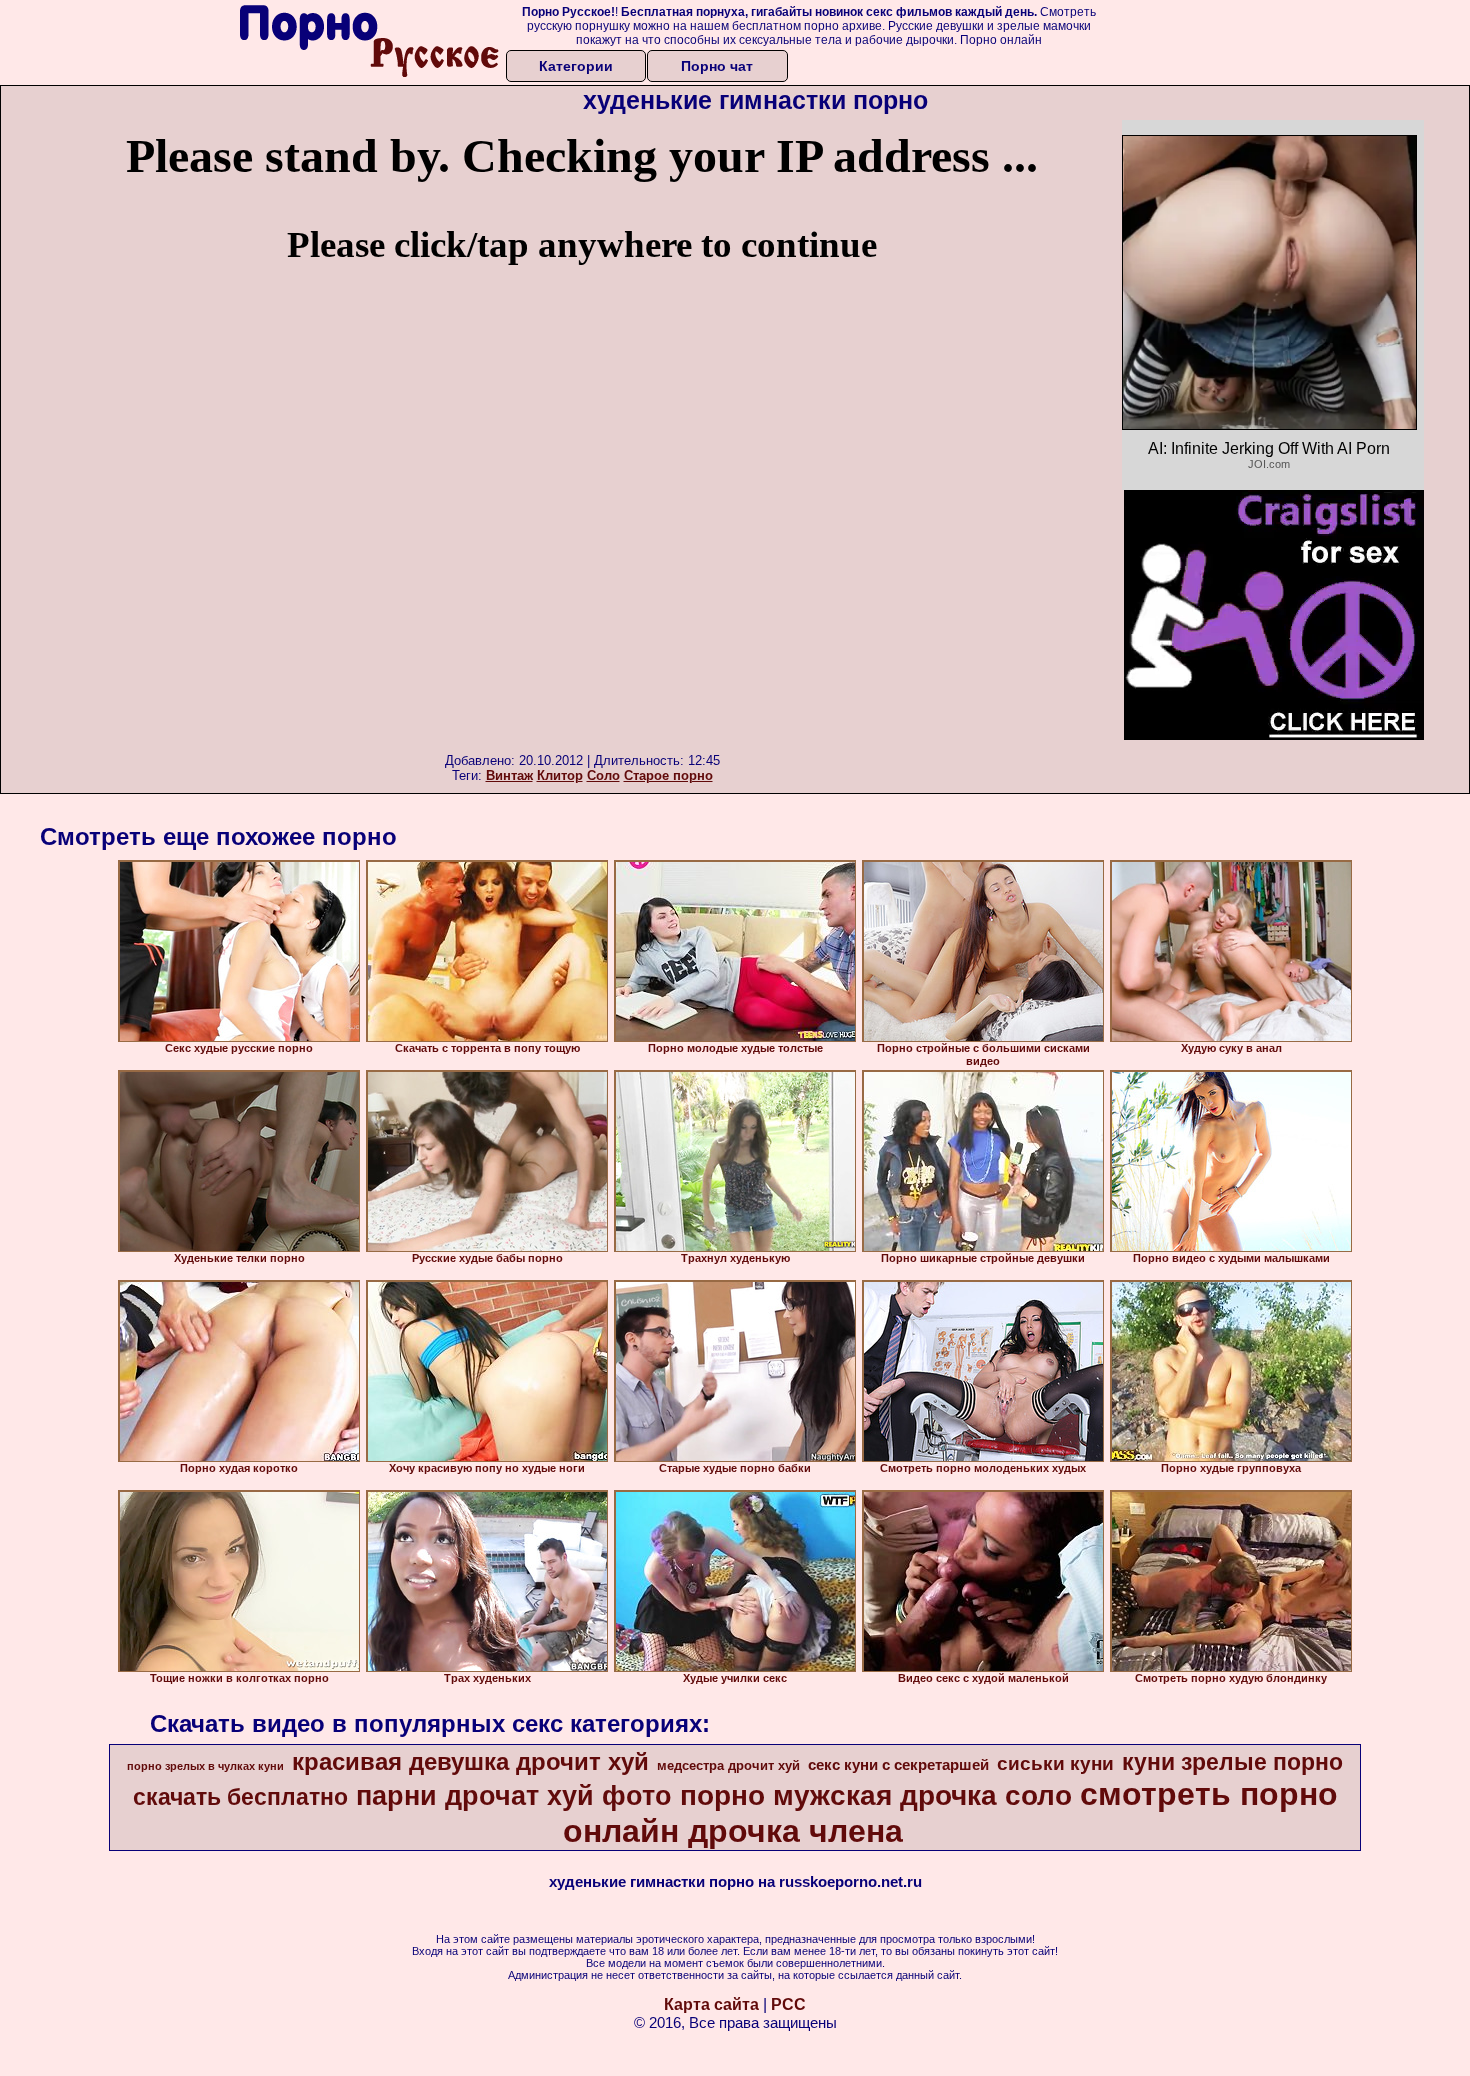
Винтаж (509, 775)
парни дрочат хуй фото (514, 1796)
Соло (603, 775)
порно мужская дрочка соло (876, 1795)
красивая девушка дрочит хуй (470, 1761)
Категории (576, 66)
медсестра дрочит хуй (728, 1765)
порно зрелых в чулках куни (205, 1766)
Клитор (560, 775)
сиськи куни (1055, 1763)
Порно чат (717, 66)
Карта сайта (711, 2004)
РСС (788, 2004)
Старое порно (668, 775)
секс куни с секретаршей (898, 1765)
